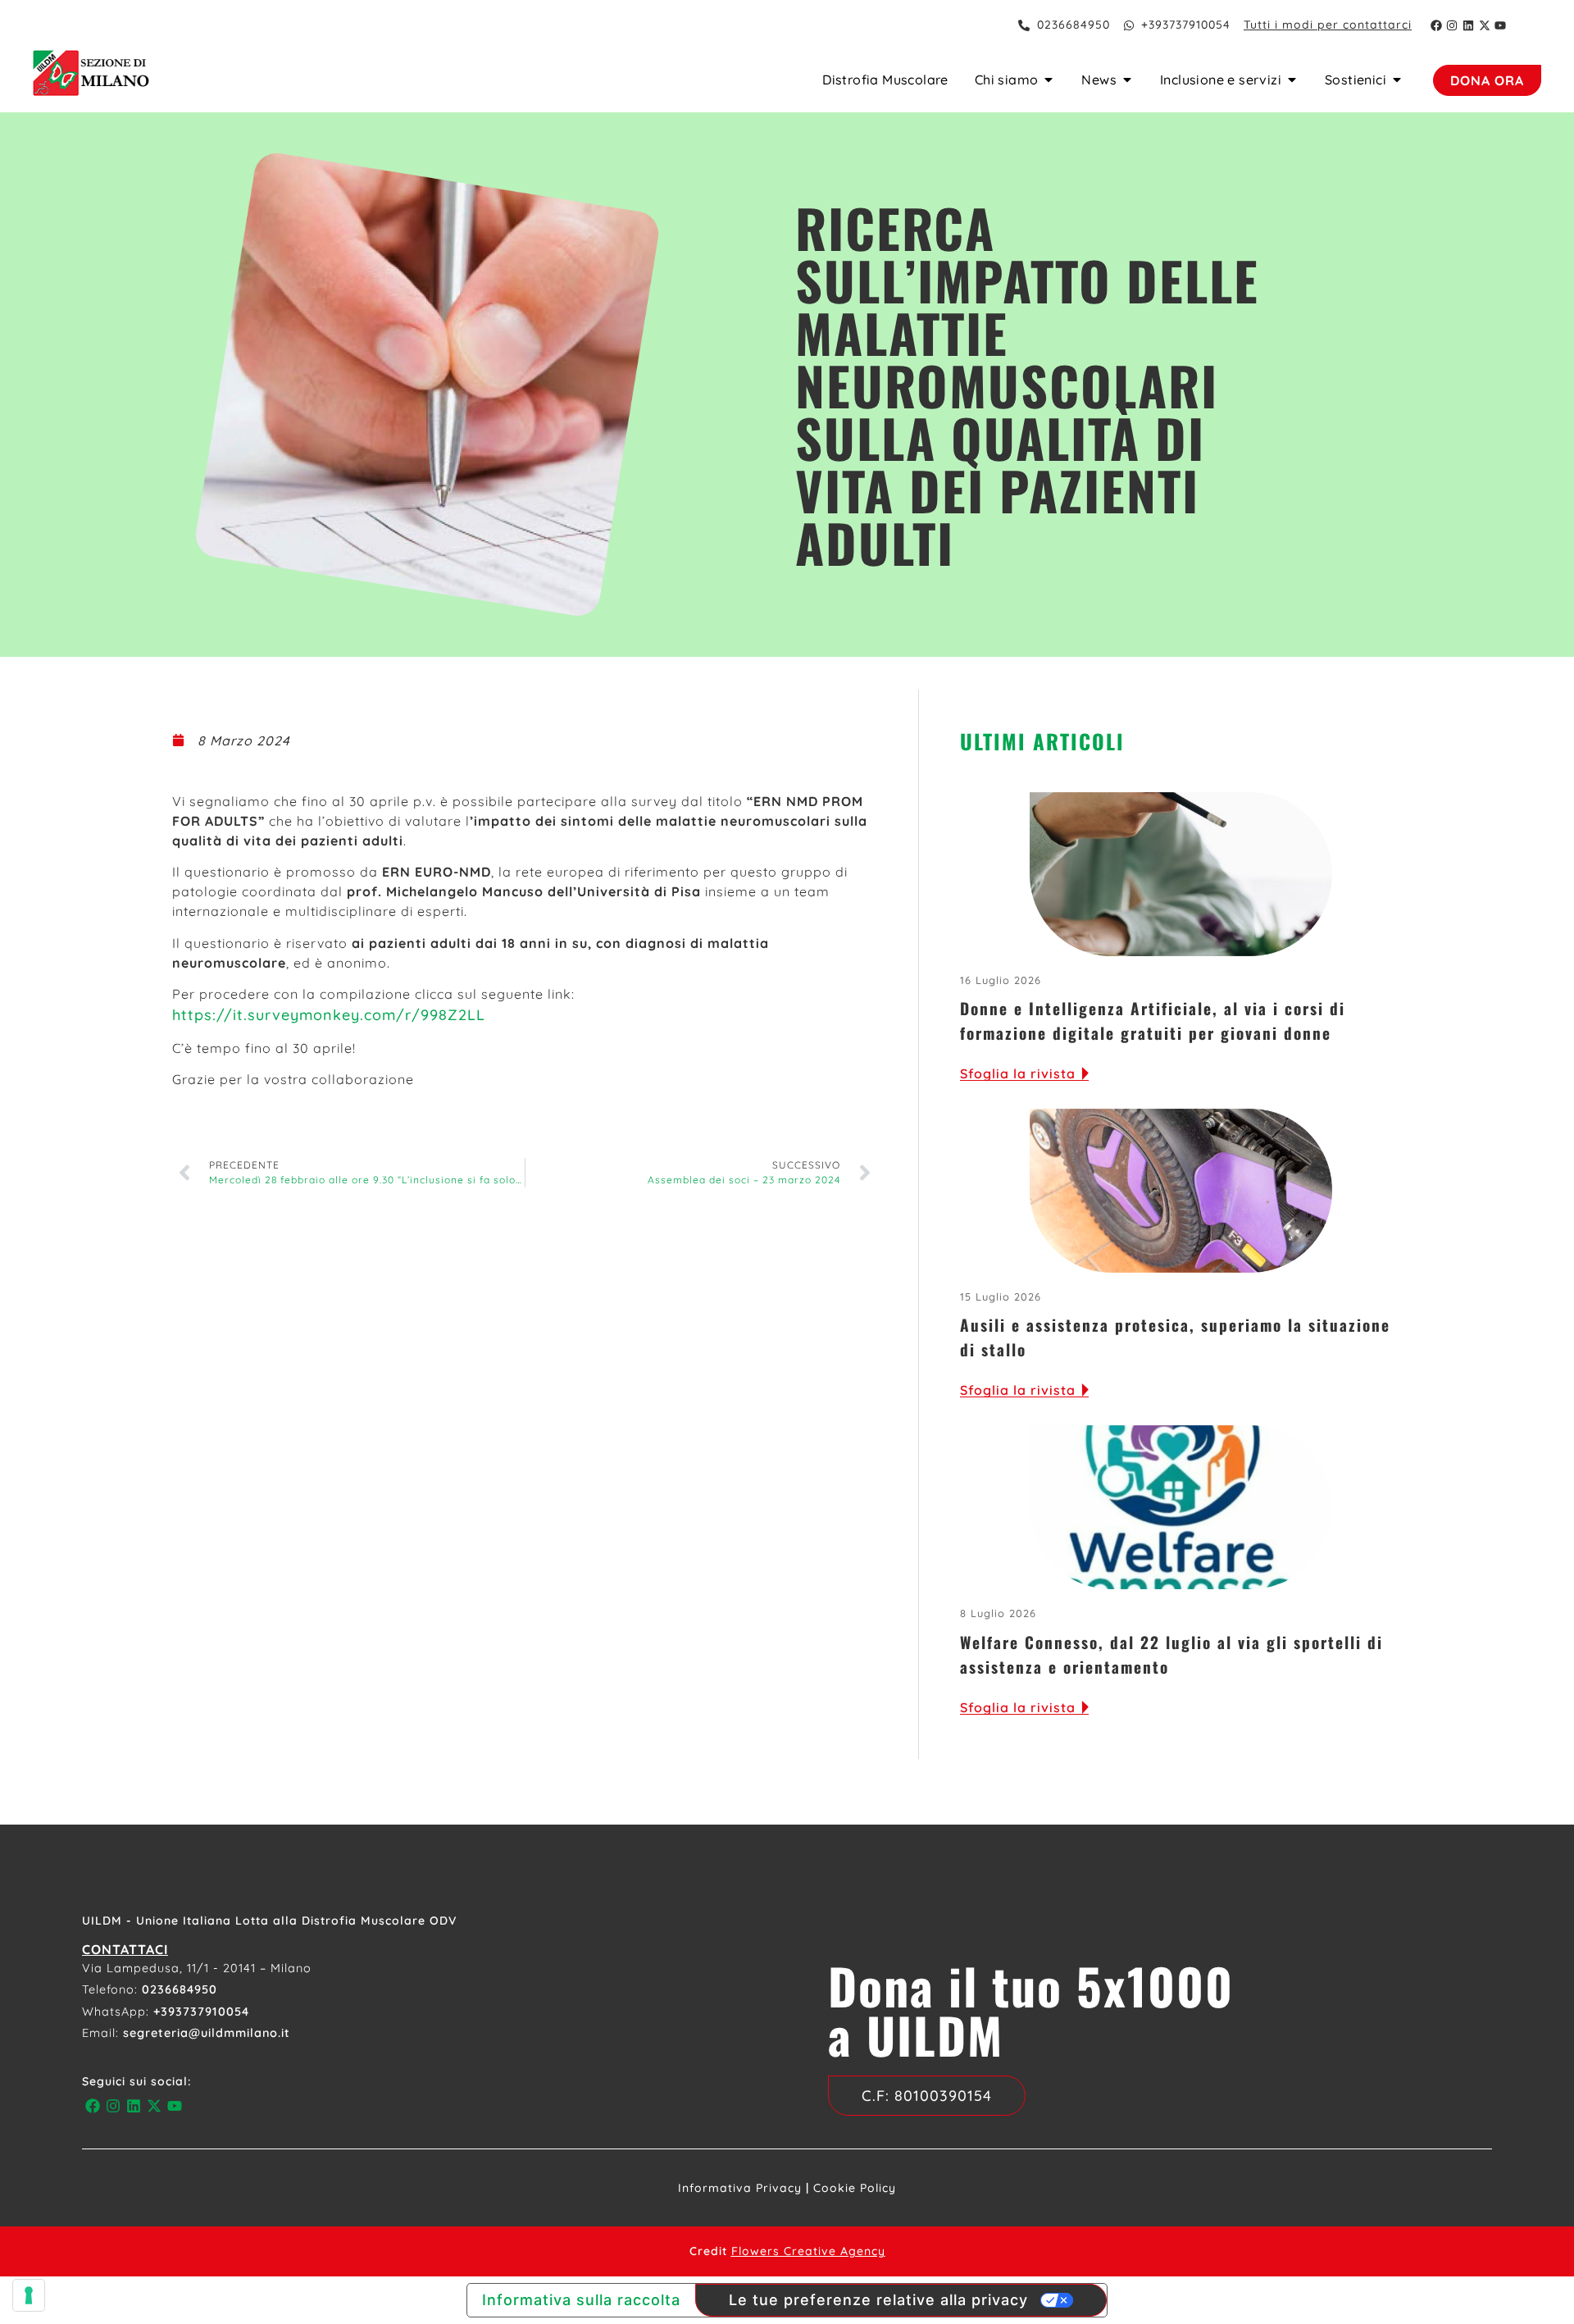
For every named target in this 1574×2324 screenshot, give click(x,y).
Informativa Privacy (740, 2188)
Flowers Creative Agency (808, 2251)
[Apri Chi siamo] (1049, 80)
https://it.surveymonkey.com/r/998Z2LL (329, 1015)
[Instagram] (1453, 25)
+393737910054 (201, 2012)
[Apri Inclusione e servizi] (1292, 80)
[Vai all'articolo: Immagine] (1181, 874)
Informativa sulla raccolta (581, 2300)
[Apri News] (1127, 80)
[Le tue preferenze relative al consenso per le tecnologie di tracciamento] (29, 2295)
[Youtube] (1500, 25)
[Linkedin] (1468, 25)
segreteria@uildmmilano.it (207, 2033)
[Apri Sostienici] (1397, 80)
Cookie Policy (855, 2188)
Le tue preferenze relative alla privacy (878, 2300)
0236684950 (180, 1989)
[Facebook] (1436, 25)
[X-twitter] (1485, 25)
